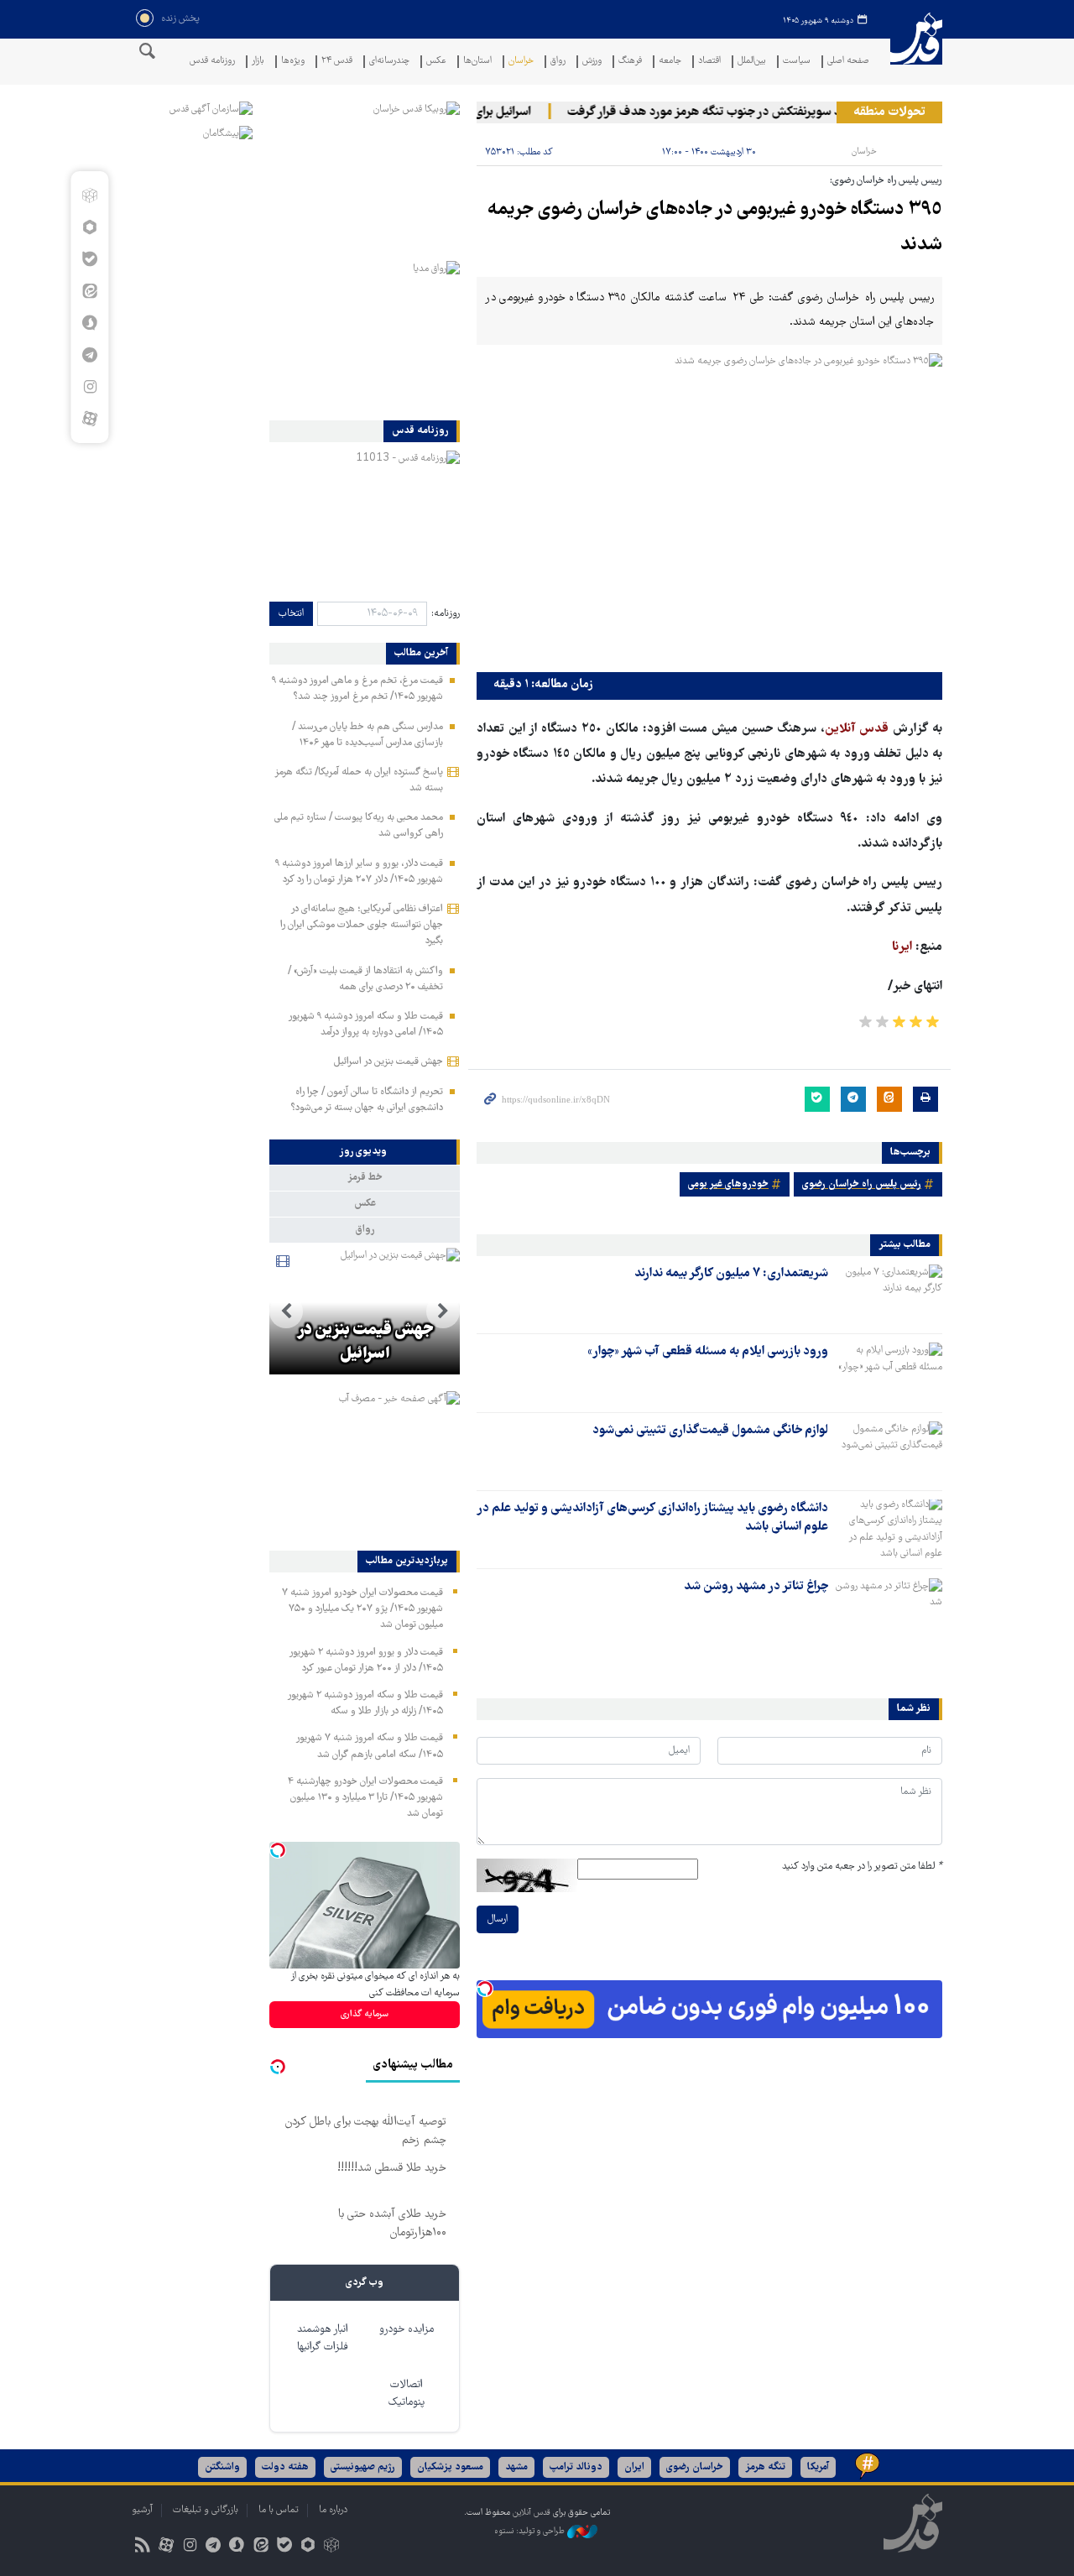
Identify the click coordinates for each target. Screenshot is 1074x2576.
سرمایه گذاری (365, 2014)
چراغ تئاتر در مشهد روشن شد (756, 1587)
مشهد (516, 2467)
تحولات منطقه (889, 112)
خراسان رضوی (695, 2467)
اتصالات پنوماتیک (407, 2394)
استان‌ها (477, 62)
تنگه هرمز (765, 2467)
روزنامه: (446, 614)
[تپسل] (485, 1989)
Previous (443, 1311)
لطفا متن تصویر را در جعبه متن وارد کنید (862, 1867)
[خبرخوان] (142, 2547)
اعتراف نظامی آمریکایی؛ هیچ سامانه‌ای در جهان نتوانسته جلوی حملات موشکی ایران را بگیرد (362, 925)
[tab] (365, 1152)
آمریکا (818, 2467)
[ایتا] (89, 291)
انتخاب (291, 614)
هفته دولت (285, 2467)
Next (286, 1311)
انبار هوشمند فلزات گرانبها (323, 2339)
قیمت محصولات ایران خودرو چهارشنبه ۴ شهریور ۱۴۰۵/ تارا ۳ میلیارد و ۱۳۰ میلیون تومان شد (365, 1798)
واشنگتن (222, 2467)
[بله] (89, 259)
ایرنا (904, 947)
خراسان (521, 62)
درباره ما (333, 2510)
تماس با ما (279, 2510)
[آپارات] (89, 419)
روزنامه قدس (212, 62)
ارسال (498, 1919)
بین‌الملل (752, 62)
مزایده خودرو (407, 2330)
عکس (436, 62)
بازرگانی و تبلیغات (206, 2510)
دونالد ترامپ (576, 2467)
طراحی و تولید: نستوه (531, 2532)
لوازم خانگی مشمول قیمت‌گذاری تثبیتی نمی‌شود (710, 1431)
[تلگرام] (89, 355)
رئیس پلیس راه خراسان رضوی (862, 1184)
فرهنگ (630, 62)
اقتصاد (709, 62)
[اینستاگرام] (89, 387)
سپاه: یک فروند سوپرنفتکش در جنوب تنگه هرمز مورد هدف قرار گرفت (762, 112)
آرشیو (142, 2510)
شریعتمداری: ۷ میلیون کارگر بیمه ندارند (731, 1274)
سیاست (797, 62)
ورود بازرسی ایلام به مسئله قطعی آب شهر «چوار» (708, 1352)
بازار (258, 62)
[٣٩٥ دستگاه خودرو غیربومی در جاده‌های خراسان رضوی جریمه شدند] (709, 508)
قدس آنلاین (916, 49)
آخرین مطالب (421, 654)
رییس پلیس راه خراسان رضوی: (886, 181)
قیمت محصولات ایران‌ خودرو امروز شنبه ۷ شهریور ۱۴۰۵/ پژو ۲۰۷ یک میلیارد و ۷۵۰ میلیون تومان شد (362, 1609)
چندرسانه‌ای (389, 62)
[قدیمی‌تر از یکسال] (889, 1294)
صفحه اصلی (848, 62)
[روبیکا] (89, 196)
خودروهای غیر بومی (728, 1184)
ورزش (592, 62)
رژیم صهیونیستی (363, 2467)
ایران (634, 2467)
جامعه (670, 62)
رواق (558, 62)
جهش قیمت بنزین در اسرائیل (388, 1062)
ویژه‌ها (293, 62)
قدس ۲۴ (337, 62)
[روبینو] (89, 227)
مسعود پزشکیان (450, 2467)
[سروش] (89, 323)
